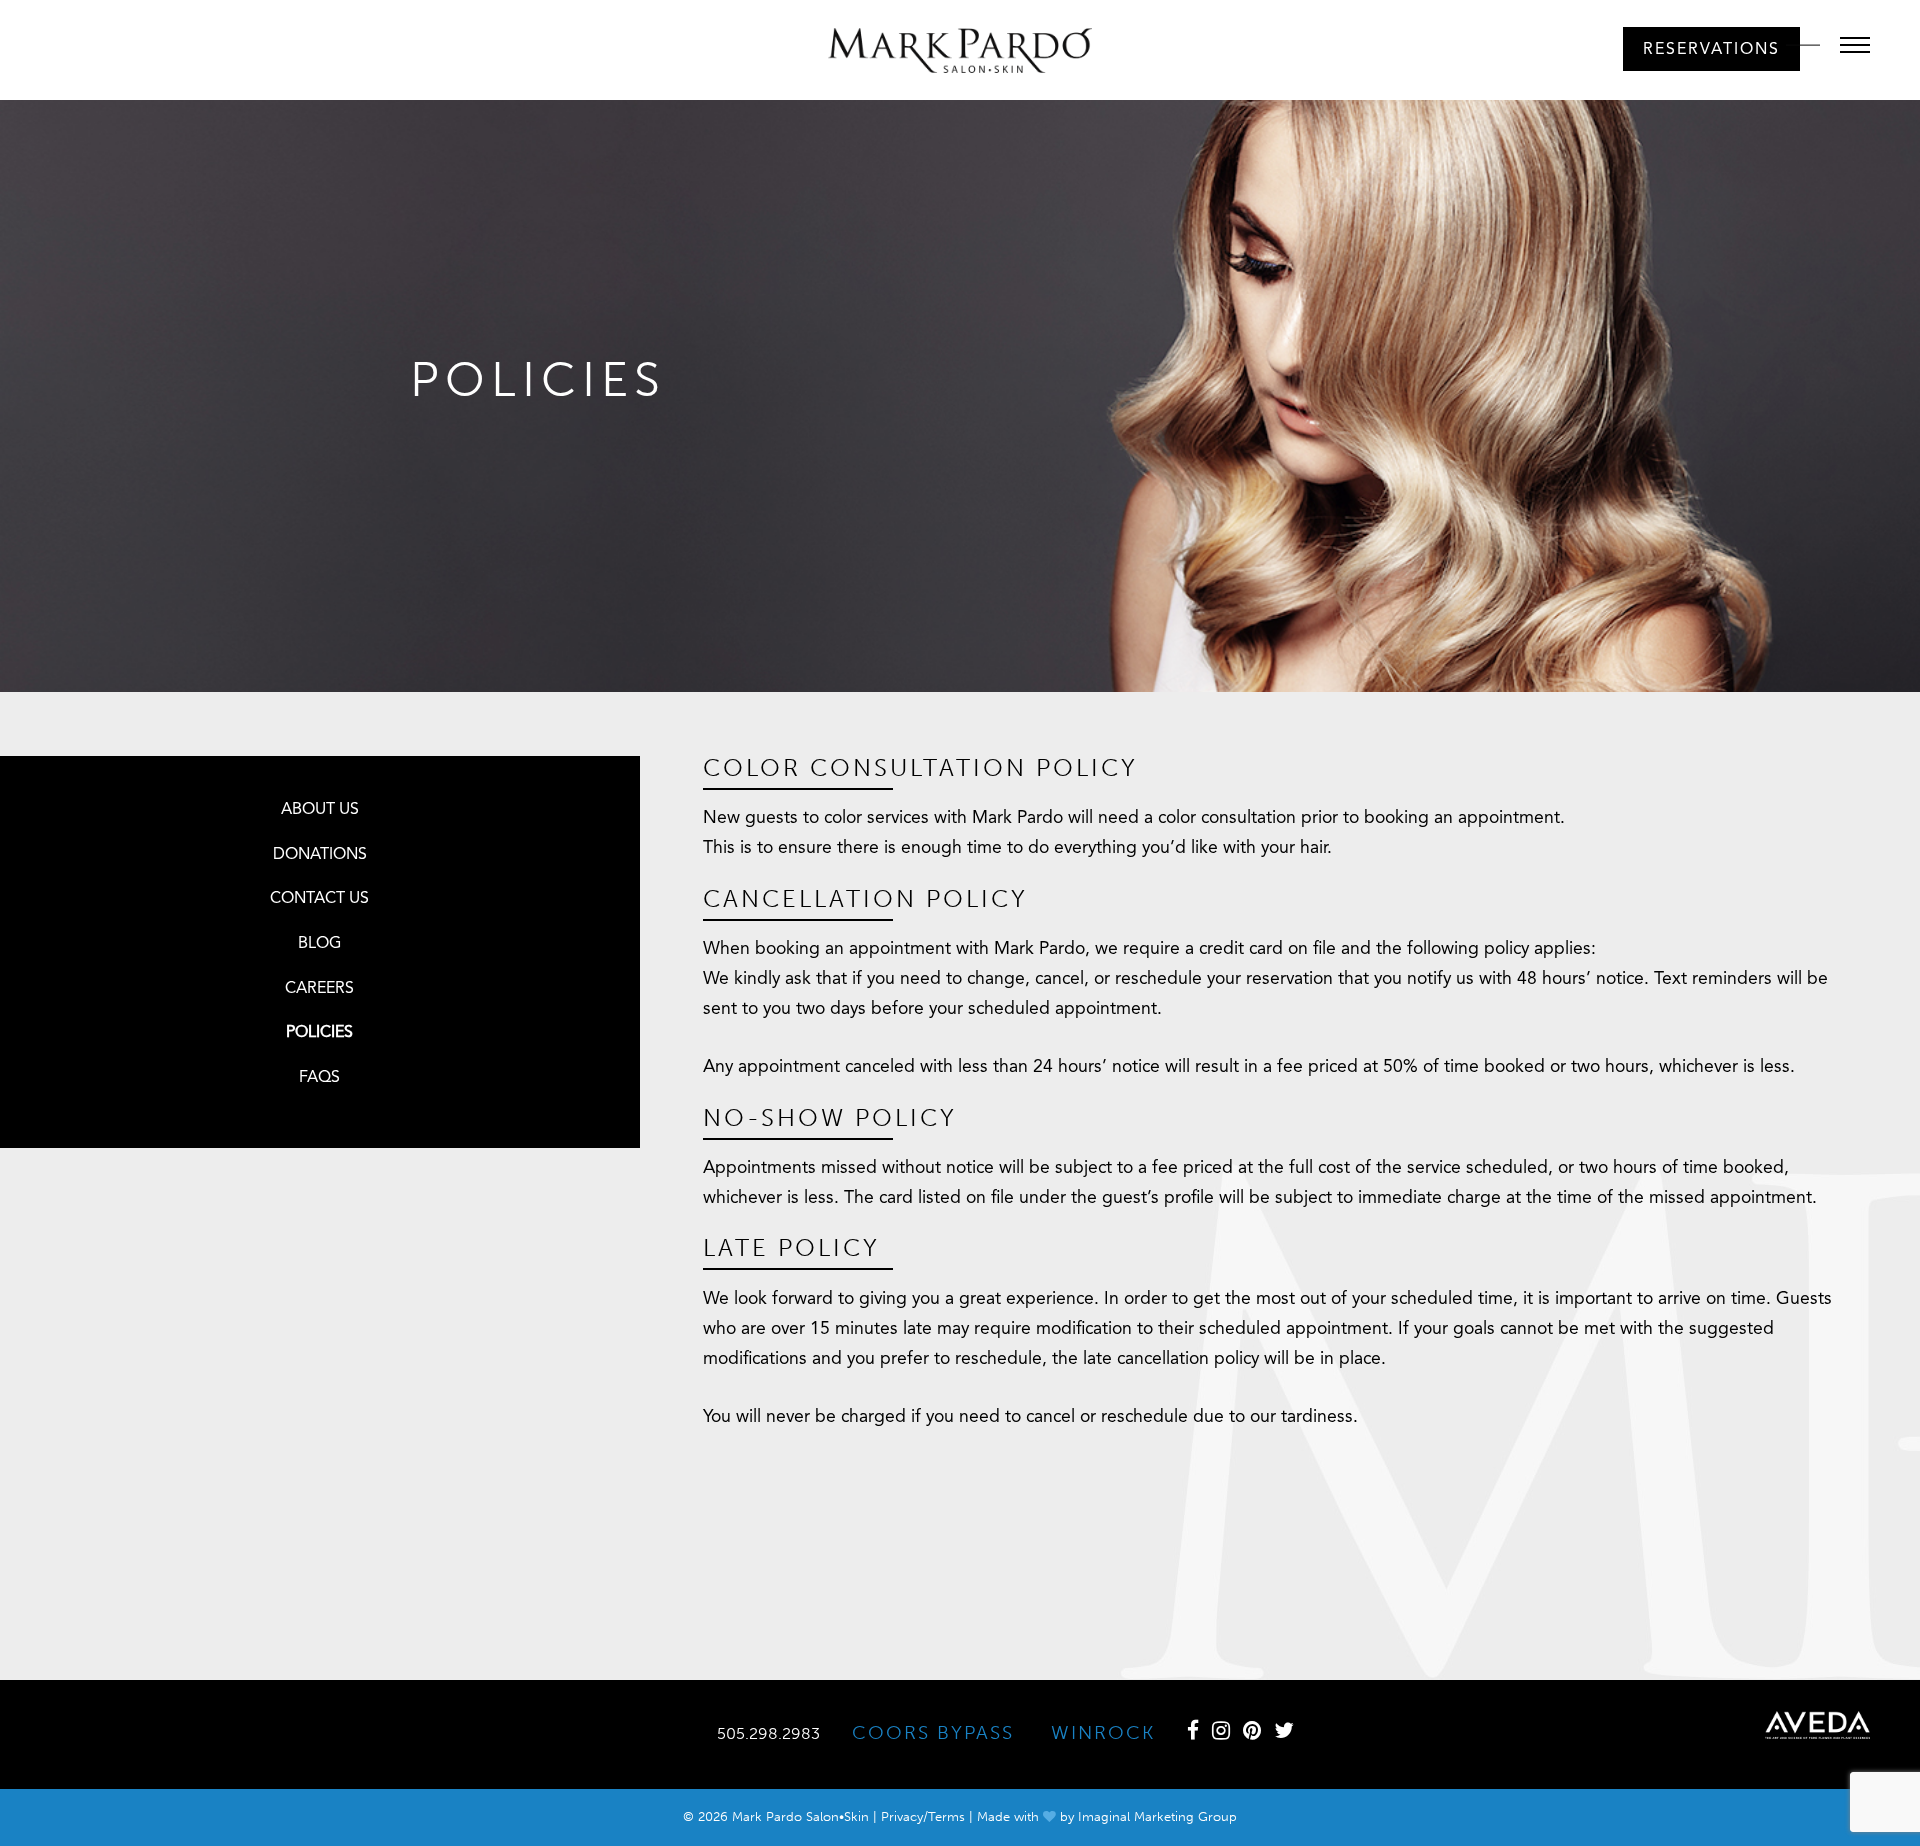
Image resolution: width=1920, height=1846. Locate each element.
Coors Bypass (933, 1732)
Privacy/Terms (923, 1816)
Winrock (1103, 1732)
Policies (319, 1033)
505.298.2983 (768, 1733)
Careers (319, 989)
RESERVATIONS (1711, 50)
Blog (319, 944)
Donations (320, 855)
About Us (320, 810)
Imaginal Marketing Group (1157, 1816)
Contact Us (319, 899)
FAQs (319, 1078)
